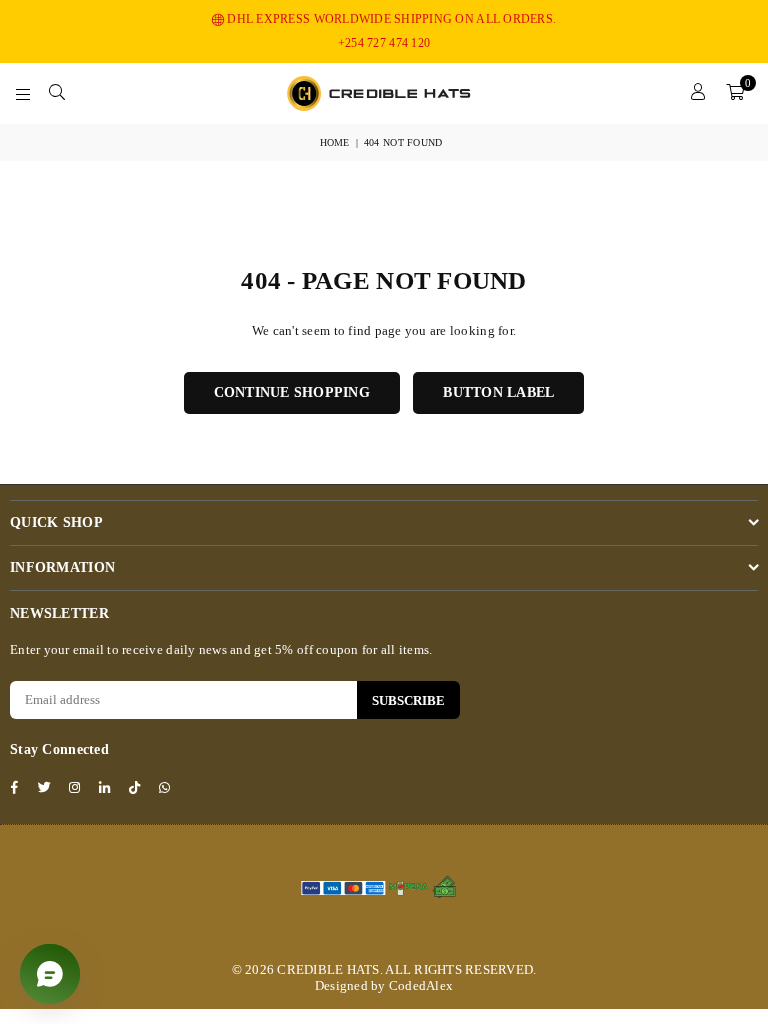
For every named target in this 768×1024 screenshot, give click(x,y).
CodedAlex (421, 985)
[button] (735, 93)
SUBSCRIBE (408, 700)
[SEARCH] (57, 93)
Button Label (498, 392)
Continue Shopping (292, 392)
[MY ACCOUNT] (698, 93)
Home (335, 142)
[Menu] (23, 93)
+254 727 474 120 (384, 43)
